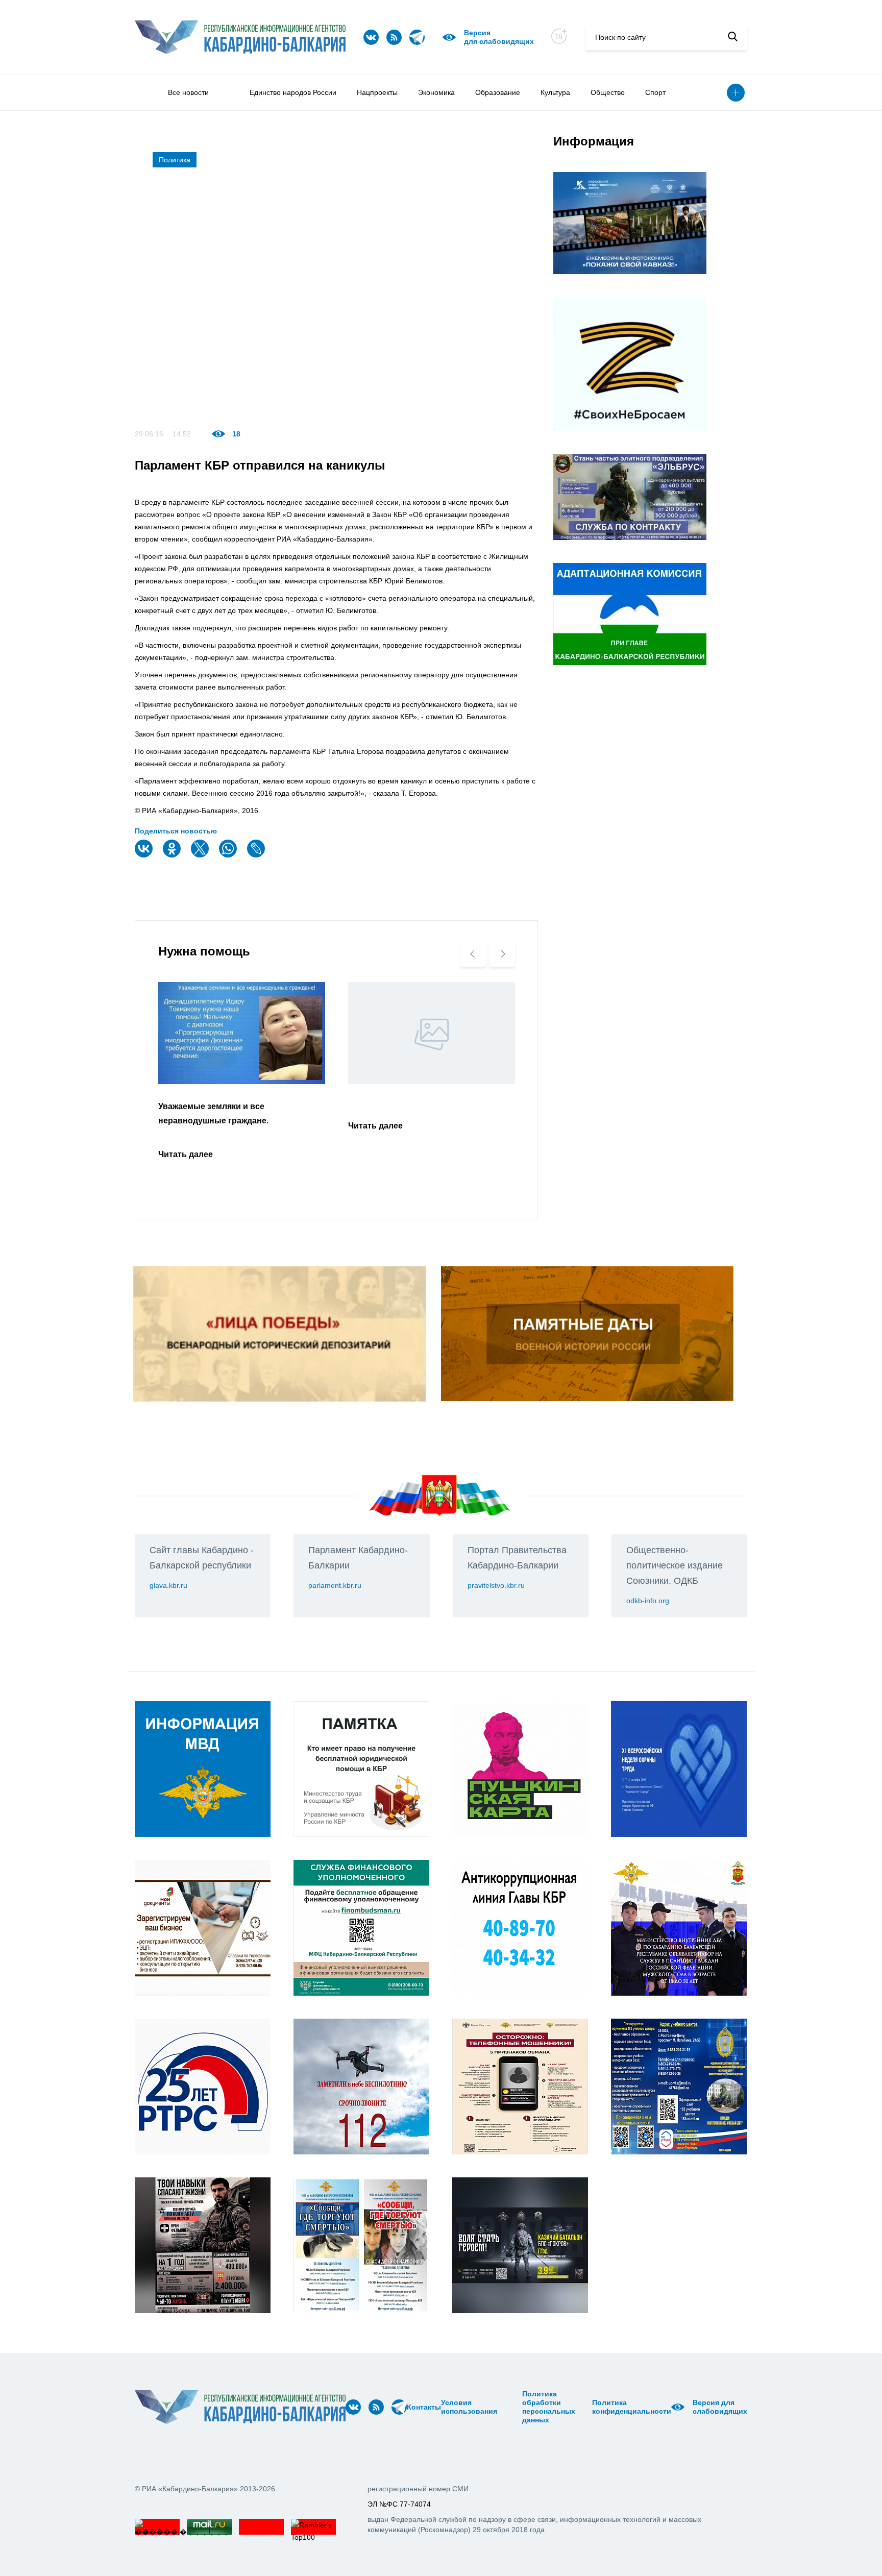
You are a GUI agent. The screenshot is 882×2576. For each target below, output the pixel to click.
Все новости (188, 92)
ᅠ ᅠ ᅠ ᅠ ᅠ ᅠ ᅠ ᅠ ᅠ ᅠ (513, 2407)
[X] (201, 855)
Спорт (655, 92)
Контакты (424, 2407)
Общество (608, 92)
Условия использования (469, 2407)
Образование (498, 92)
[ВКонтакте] (145, 855)
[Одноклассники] (173, 855)
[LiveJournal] (257, 855)
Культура (555, 92)
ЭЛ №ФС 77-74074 (399, 2504)
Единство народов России (293, 92)
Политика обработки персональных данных (549, 2407)
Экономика (436, 92)
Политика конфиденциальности (632, 2407)
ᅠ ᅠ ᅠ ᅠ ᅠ (500, 2407)
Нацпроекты (377, 92)
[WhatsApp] (229, 855)
